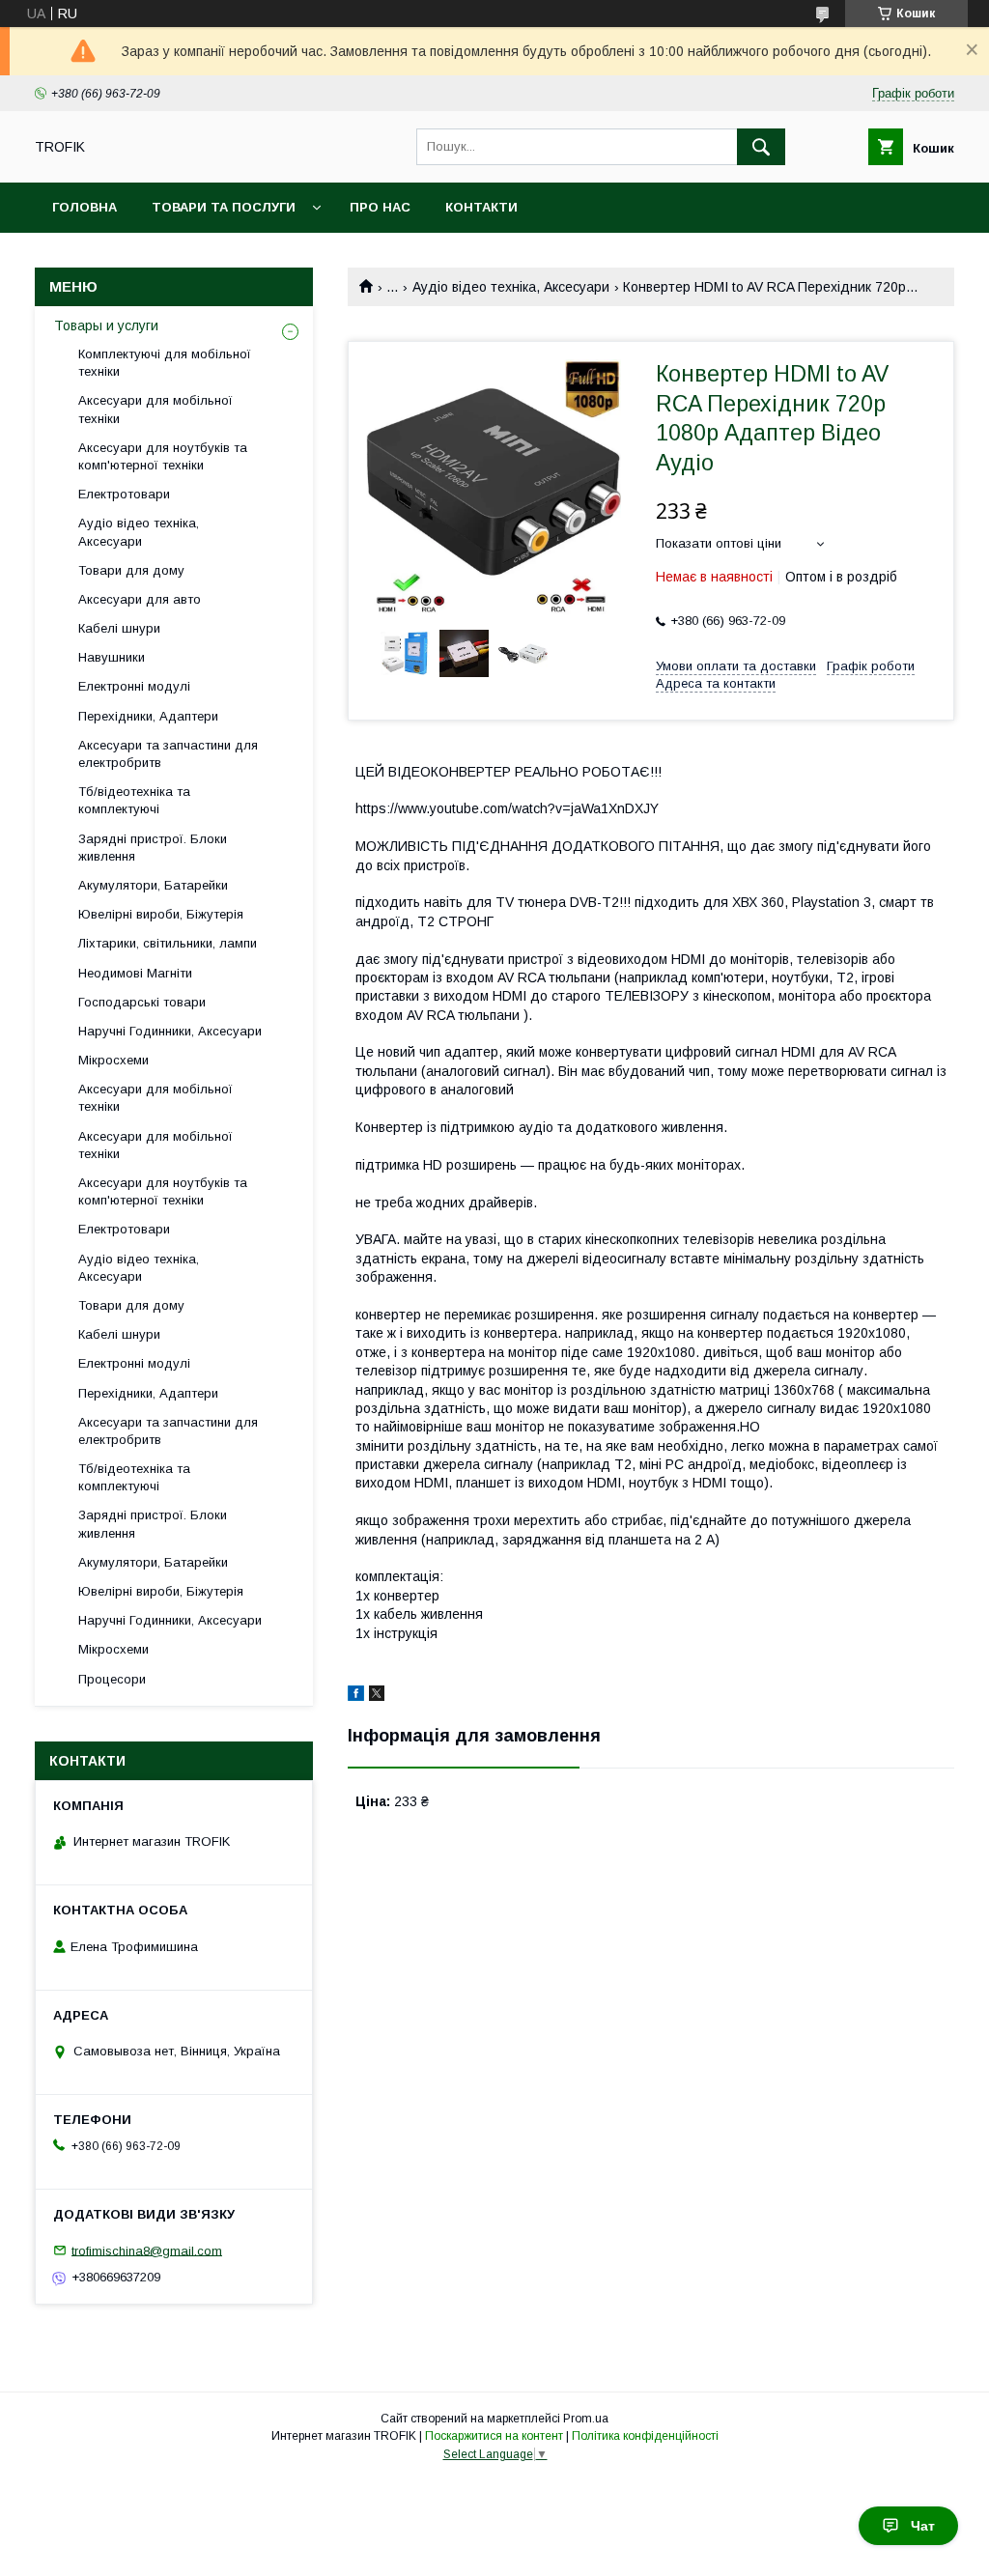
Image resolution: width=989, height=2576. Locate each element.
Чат (923, 2526)
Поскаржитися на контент (494, 2436)
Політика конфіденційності (645, 2436)
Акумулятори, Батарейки (153, 885)
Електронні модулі (134, 686)
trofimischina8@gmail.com (147, 2250)
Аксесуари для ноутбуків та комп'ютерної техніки (163, 456)
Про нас (380, 207)
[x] (377, 1696)
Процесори (112, 1679)
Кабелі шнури (119, 628)
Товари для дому (131, 570)
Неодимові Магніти (135, 973)
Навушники (112, 657)
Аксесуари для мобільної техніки (155, 409)
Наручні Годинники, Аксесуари (170, 1031)
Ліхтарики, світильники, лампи (168, 943)
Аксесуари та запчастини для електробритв (168, 754)
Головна (85, 207)
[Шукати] (761, 147)
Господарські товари (142, 1002)
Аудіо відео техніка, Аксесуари (511, 287)
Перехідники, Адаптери (148, 716)
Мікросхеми (113, 1060)
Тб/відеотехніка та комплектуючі (134, 800)
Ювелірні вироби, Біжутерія (161, 914)
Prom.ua (586, 2419)
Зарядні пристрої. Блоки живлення (153, 848)
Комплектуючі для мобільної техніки (165, 363)
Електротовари (124, 494)
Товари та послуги (224, 207)
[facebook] (356, 1696)
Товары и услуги (106, 326)
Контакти (481, 207)
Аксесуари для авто (140, 599)
